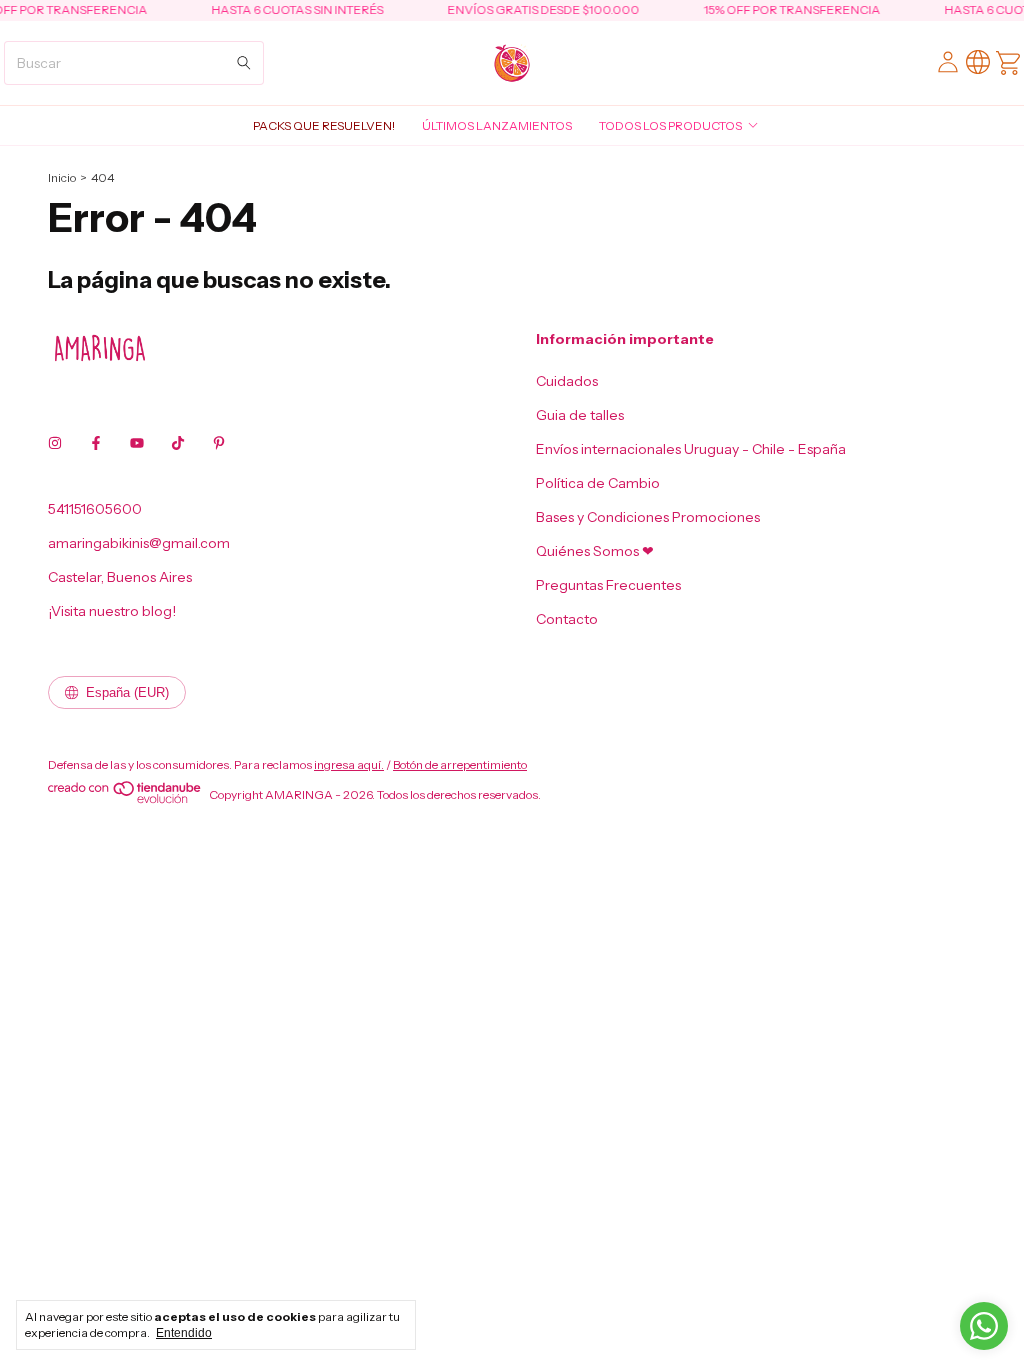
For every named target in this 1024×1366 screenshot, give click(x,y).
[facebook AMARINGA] (96, 443)
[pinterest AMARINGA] (219, 443)
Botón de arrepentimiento (460, 764)
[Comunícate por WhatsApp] (984, 1326)
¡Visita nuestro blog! (112, 611)
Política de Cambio (598, 483)
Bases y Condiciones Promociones (648, 517)
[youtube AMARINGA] (137, 443)
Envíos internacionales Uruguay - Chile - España (691, 449)
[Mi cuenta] (948, 62)
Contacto (567, 619)
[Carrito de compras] (1008, 63)
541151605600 (95, 509)
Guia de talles (580, 415)
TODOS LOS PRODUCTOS (670, 125)
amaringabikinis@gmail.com (139, 543)
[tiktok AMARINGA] (178, 443)
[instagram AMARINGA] (55, 443)
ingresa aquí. (349, 764)
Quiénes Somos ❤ (595, 551)
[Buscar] (244, 63)
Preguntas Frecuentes (608, 585)
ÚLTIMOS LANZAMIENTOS (497, 125)
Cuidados (567, 381)
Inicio (62, 177)
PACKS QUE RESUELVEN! (324, 125)
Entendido (184, 1333)
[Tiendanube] (125, 799)
